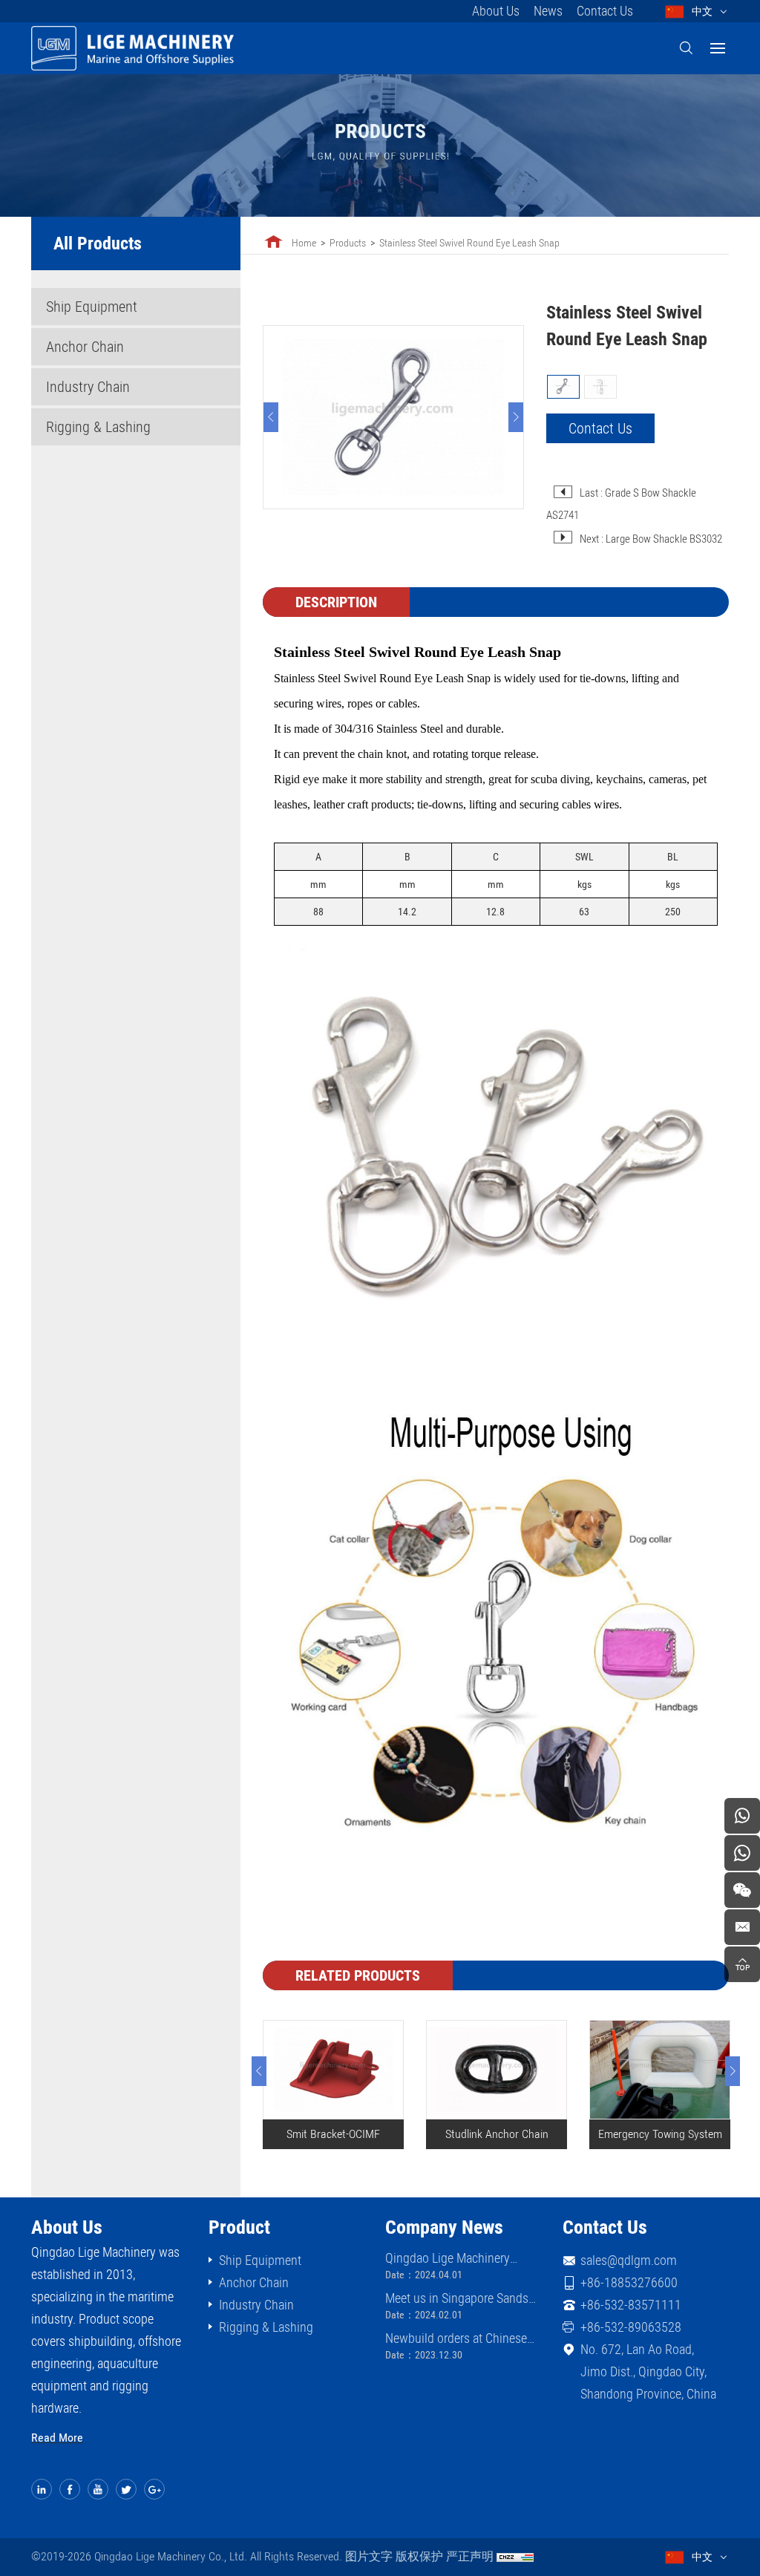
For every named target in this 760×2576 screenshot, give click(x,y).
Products (348, 243)
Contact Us (605, 11)
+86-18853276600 (629, 2282)
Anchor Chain (85, 347)
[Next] (516, 417)
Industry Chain (88, 387)
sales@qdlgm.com (629, 2260)
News (548, 11)
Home (304, 243)
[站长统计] (515, 2557)
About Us (496, 11)
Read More (57, 2438)
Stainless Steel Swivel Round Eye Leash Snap (469, 243)
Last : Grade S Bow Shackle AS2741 (621, 504)
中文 (702, 11)
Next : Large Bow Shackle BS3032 (651, 539)
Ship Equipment (92, 307)
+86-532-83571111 (631, 2305)
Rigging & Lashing (98, 427)
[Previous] (271, 417)
